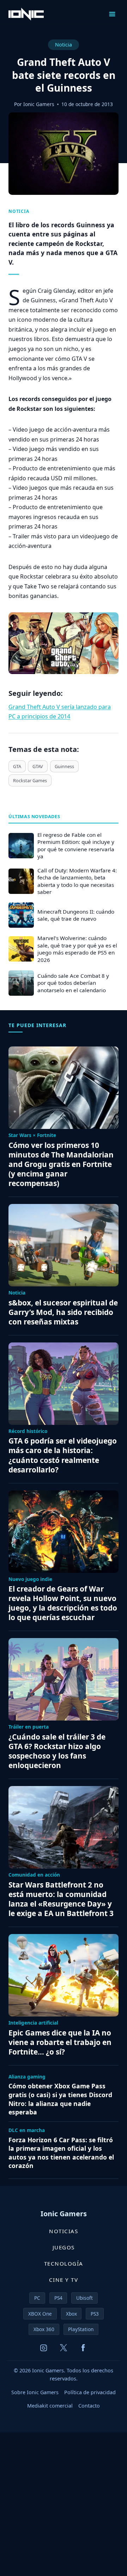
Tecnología (64, 2263)
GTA (17, 766)
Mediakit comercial (50, 2406)
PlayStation (81, 2329)
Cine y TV (64, 2280)
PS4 (58, 2298)
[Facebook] (83, 2348)
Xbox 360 (44, 2329)
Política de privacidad (90, 2392)
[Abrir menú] (112, 14)
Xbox (71, 2314)
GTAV (38, 766)
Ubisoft (84, 2298)
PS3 (95, 2314)
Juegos (64, 2247)
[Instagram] (44, 2348)
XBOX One (40, 2314)
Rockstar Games (30, 780)
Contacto (89, 2406)
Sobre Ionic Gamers (35, 2392)
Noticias (64, 2231)
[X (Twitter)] (64, 2348)
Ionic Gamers (39, 104)
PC (37, 2298)
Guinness (64, 766)
